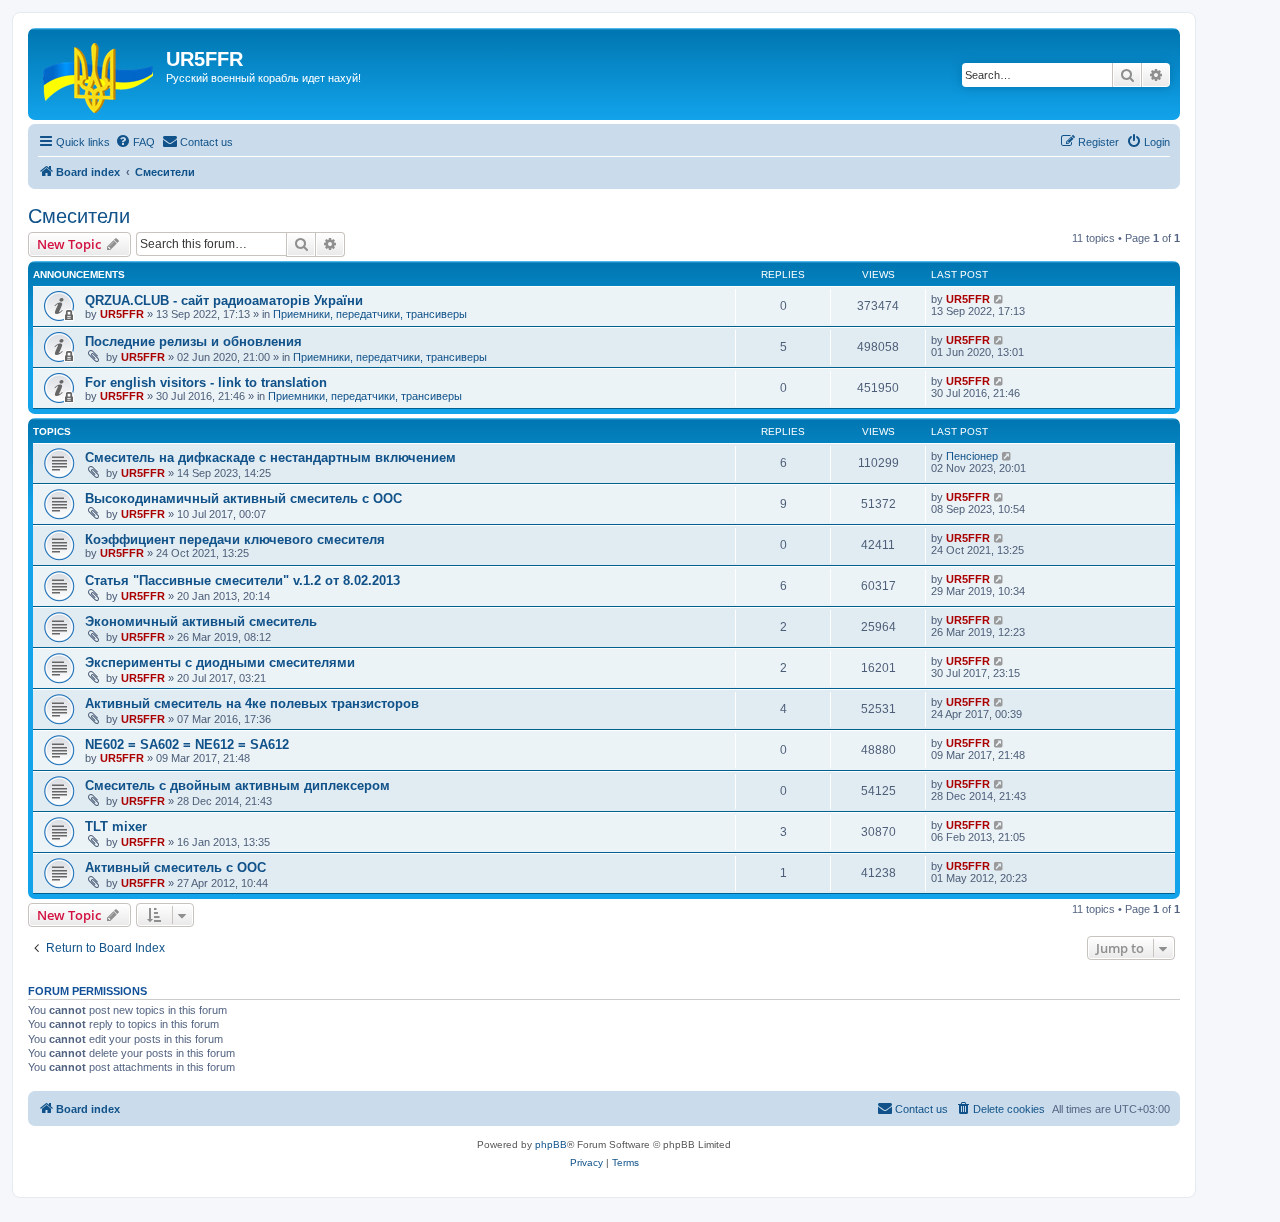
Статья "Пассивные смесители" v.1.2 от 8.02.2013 (242, 580)
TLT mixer (116, 826)
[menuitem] (135, 142)
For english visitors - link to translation (206, 382)
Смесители (79, 216)
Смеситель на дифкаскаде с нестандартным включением (270, 457)
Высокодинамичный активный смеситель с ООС (243, 498)
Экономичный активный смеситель (201, 621)
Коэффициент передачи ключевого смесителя (235, 539)
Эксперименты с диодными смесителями (220, 662)
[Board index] (99, 74)
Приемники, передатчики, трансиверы (370, 314)
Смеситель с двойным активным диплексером (237, 785)
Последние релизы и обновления (193, 341)
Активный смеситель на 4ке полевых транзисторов (252, 703)
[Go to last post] (999, 299)
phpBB (551, 1144)
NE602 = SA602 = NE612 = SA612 (187, 744)
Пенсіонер (972, 456)
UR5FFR (122, 314)
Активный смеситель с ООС (175, 867)
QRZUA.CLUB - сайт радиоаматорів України (224, 300)
